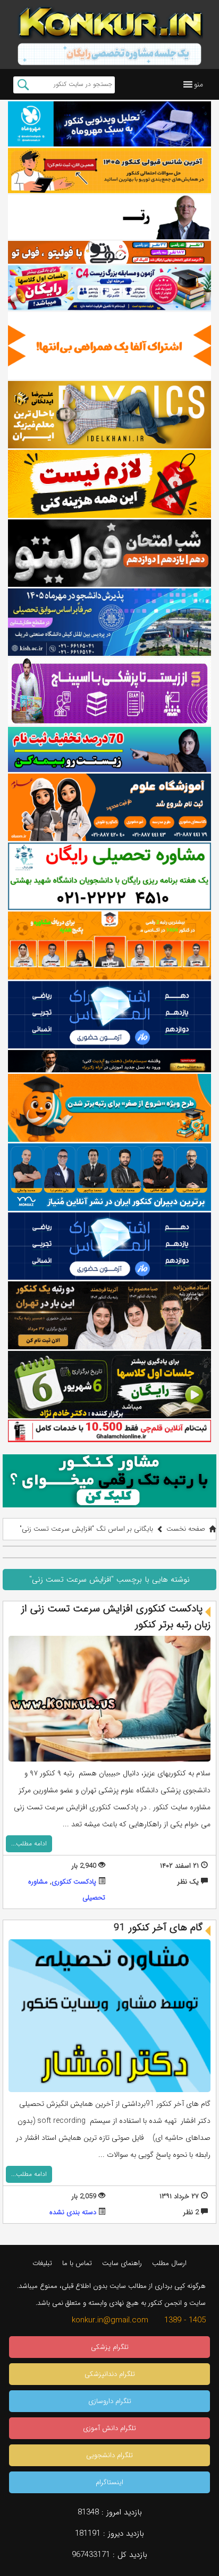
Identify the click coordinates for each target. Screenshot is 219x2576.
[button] (199, 84)
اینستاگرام (109, 2482)
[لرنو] (109, 484)
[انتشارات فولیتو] (109, 553)
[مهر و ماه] (109, 124)
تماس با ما (77, 2263)
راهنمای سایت (122, 2263)
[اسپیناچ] (109, 691)
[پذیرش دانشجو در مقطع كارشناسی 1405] (109, 622)
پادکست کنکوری (74, 1882)
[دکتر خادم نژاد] (109, 1385)
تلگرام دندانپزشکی (110, 2374)
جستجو (23, 85)
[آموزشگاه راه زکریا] (109, 1061)
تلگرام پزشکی (110, 2347)
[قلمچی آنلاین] (109, 1431)
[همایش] (109, 1315)
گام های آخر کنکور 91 (158, 1928)
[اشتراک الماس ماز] (109, 1015)
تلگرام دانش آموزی (109, 2428)
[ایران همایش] (109, 876)
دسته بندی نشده (73, 2212)
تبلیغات (42, 2263)
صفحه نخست (186, 1529)
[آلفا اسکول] (109, 346)
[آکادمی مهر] (109, 945)
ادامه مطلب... (29, 1844)
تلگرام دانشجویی (109, 2455)
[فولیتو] (109, 252)
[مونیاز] (109, 1177)
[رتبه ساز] (109, 217)
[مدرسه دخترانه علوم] (109, 807)
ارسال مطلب (169, 2263)
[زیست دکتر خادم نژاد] (109, 288)
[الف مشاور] (109, 1108)
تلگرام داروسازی (110, 2401)
